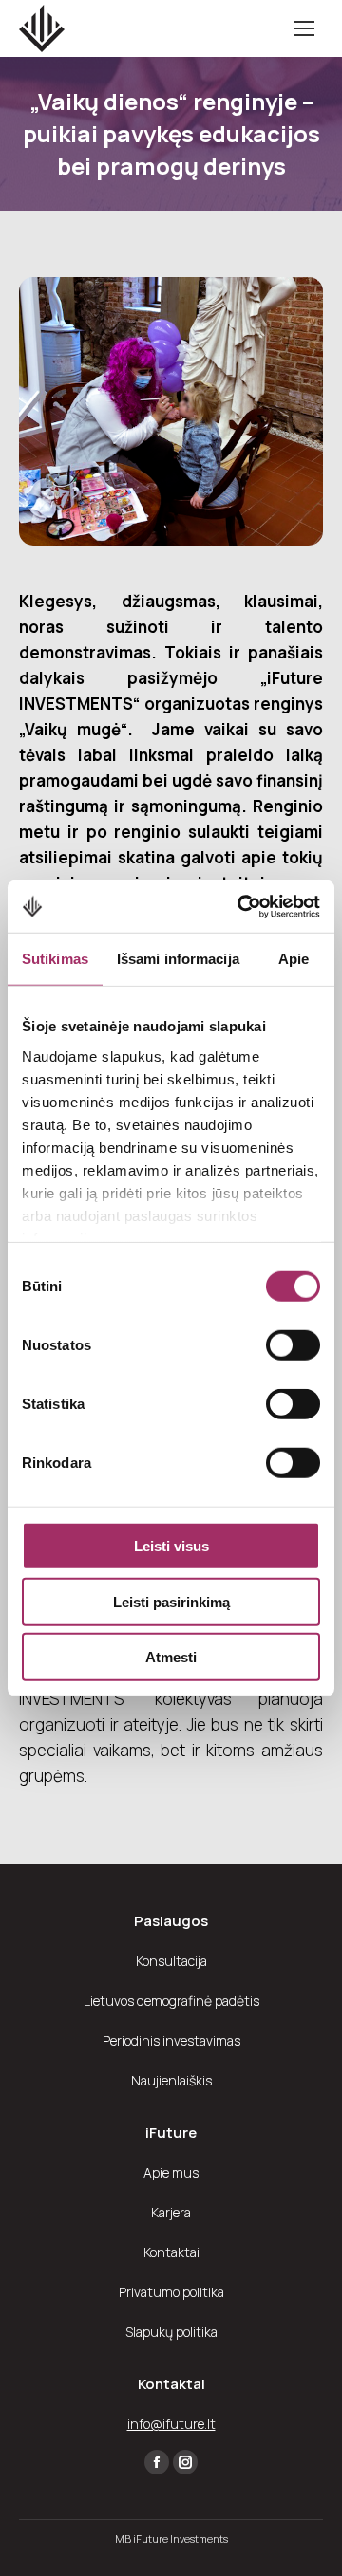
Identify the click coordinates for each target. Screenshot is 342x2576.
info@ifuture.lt (171, 2424)
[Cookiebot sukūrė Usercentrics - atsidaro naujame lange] (241, 906)
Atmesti (171, 1657)
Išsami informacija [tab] (178, 959)
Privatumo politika (171, 2292)
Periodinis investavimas (171, 2040)
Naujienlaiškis (171, 2080)
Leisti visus (171, 1546)
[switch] (293, 1345)
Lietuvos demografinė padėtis (171, 2001)
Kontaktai (171, 2252)
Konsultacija (171, 1961)
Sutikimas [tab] (55, 959)
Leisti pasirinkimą (171, 1601)
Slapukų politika (171, 2332)
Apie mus (171, 2172)
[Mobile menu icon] (304, 28)
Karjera (171, 2212)
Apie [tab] (294, 959)
